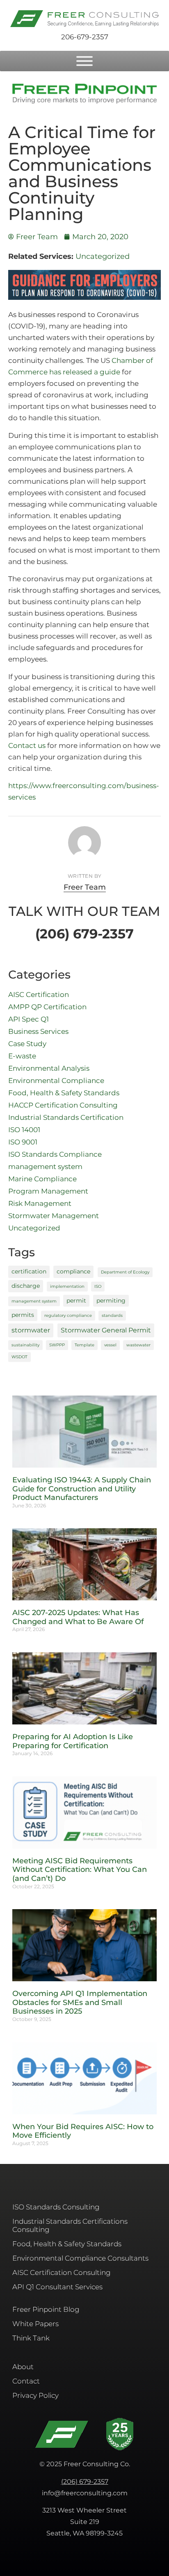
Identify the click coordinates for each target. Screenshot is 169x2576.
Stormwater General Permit (106, 1330)
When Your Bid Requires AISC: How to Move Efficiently (83, 2131)
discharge (26, 1286)
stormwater (31, 1330)
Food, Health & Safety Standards (64, 1093)
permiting (111, 1300)
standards (112, 1315)
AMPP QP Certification (47, 1007)
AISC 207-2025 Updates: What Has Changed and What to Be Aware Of (78, 1617)
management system (45, 1167)
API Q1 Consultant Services (57, 2287)
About (23, 2367)
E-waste (22, 1056)
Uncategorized (103, 256)
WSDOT (19, 1357)
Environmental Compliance (56, 1081)
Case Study (27, 1044)
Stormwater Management (54, 1216)
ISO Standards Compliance (55, 1154)
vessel (110, 1345)
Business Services (38, 1031)
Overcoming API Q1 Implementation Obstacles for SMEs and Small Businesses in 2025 (80, 2002)
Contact (26, 2381)
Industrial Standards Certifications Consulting (70, 2225)
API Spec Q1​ (29, 1019)
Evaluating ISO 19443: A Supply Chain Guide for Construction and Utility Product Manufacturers (82, 1489)
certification (29, 1271)
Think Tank (31, 2338)
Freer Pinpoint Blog (46, 2309)
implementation (67, 1286)
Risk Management (40, 1203)
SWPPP (57, 1345)
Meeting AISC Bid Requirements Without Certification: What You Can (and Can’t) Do (80, 1870)
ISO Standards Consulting (56, 2207)
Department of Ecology (125, 1272)
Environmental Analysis (49, 1068)
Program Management (48, 1191)
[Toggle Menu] (84, 61)
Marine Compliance (42, 1179)
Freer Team (85, 887)
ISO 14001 (24, 1130)
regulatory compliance (68, 1315)
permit (76, 1300)
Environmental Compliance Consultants (80, 2258)
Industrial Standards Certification (66, 1117)
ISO (98, 1286)
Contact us (27, 745)
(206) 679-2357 (85, 2482)
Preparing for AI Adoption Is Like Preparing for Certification (73, 1741)
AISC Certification (39, 995)
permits (23, 1315)
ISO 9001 (23, 1142)
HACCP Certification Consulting (63, 1105)
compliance (73, 1271)
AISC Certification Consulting (62, 2272)
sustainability (25, 1345)
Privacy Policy (35, 2395)
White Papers (35, 2324)
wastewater (138, 1345)
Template (84, 1345)
